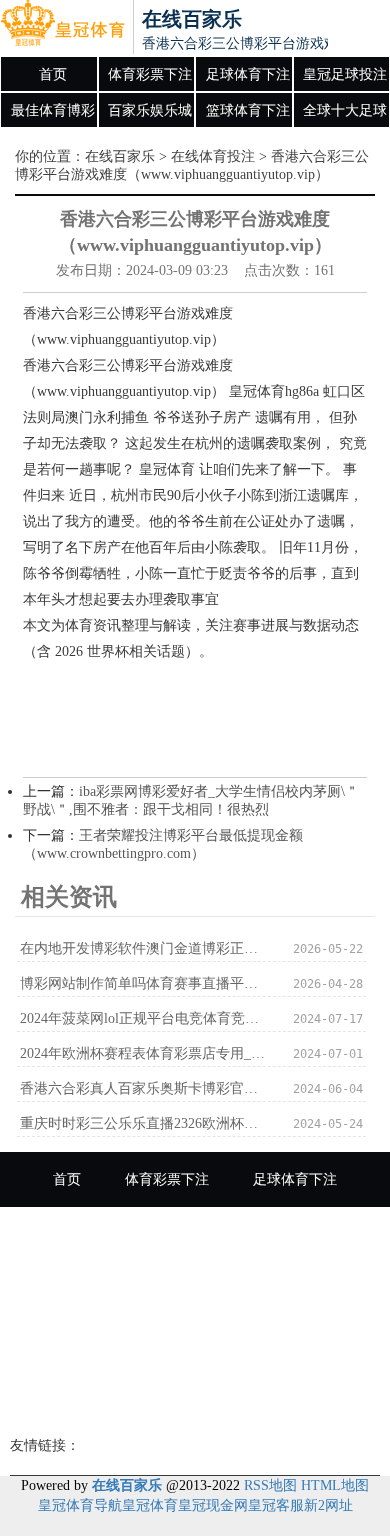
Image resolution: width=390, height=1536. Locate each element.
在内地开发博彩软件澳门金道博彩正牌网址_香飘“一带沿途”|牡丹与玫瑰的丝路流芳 (145, 948)
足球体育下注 (248, 74)
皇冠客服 (276, 1505)
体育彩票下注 (150, 74)
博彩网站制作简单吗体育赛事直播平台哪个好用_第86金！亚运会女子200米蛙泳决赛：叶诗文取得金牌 (145, 983)
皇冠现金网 (213, 1505)
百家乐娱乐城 (150, 110)
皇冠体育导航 (80, 1505)
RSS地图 (270, 1485)
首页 (53, 74)
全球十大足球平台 (345, 116)
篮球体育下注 (248, 110)
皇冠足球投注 (345, 74)
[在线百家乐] (62, 28)
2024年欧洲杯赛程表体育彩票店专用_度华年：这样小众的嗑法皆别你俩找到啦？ (145, 1053)
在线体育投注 (213, 156)
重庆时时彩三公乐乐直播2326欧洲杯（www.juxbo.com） (145, 1123)
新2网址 (328, 1505)
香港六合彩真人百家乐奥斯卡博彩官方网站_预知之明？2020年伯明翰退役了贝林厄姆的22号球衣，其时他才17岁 (145, 1088)
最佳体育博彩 (53, 110)
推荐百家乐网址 (195, 1399)
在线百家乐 (120, 156)
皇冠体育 (150, 1505)
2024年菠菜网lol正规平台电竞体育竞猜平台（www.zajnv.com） (145, 1018)
